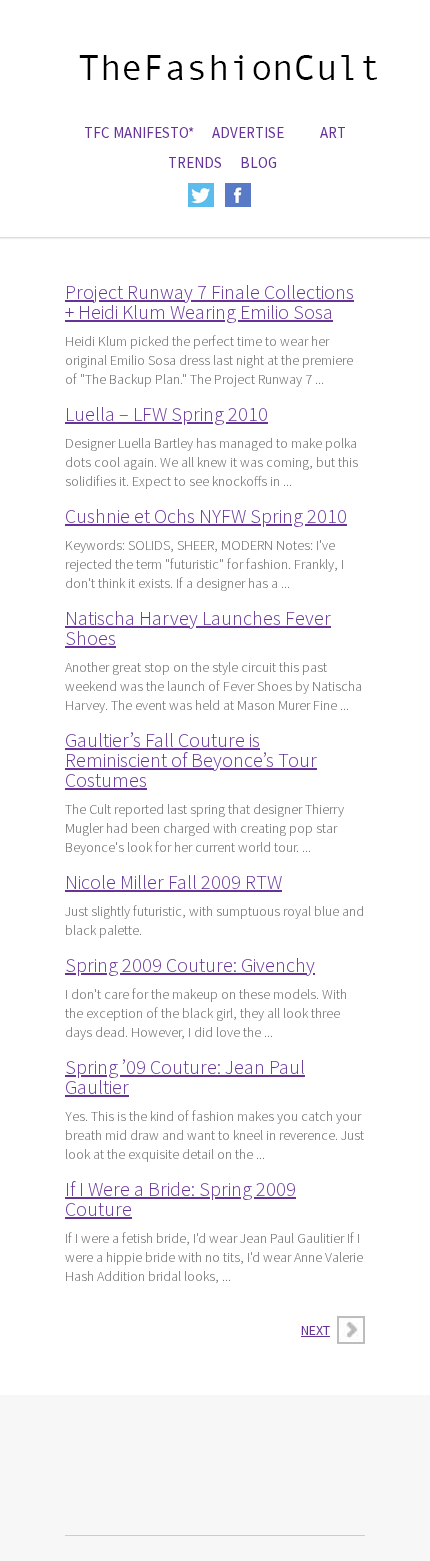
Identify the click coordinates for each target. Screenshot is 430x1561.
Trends (195, 162)
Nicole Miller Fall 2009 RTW (173, 881)
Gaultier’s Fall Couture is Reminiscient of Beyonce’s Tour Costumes (191, 759)
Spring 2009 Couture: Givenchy (190, 964)
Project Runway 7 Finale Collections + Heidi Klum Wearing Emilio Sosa (209, 301)
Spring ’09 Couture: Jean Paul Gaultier (185, 1076)
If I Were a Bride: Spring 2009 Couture (180, 1198)
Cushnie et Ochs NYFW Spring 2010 (206, 515)
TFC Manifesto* (139, 132)
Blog (258, 162)
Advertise (248, 132)
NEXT (315, 1330)
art (333, 132)
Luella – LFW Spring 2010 (166, 413)
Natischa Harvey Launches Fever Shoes (198, 627)
